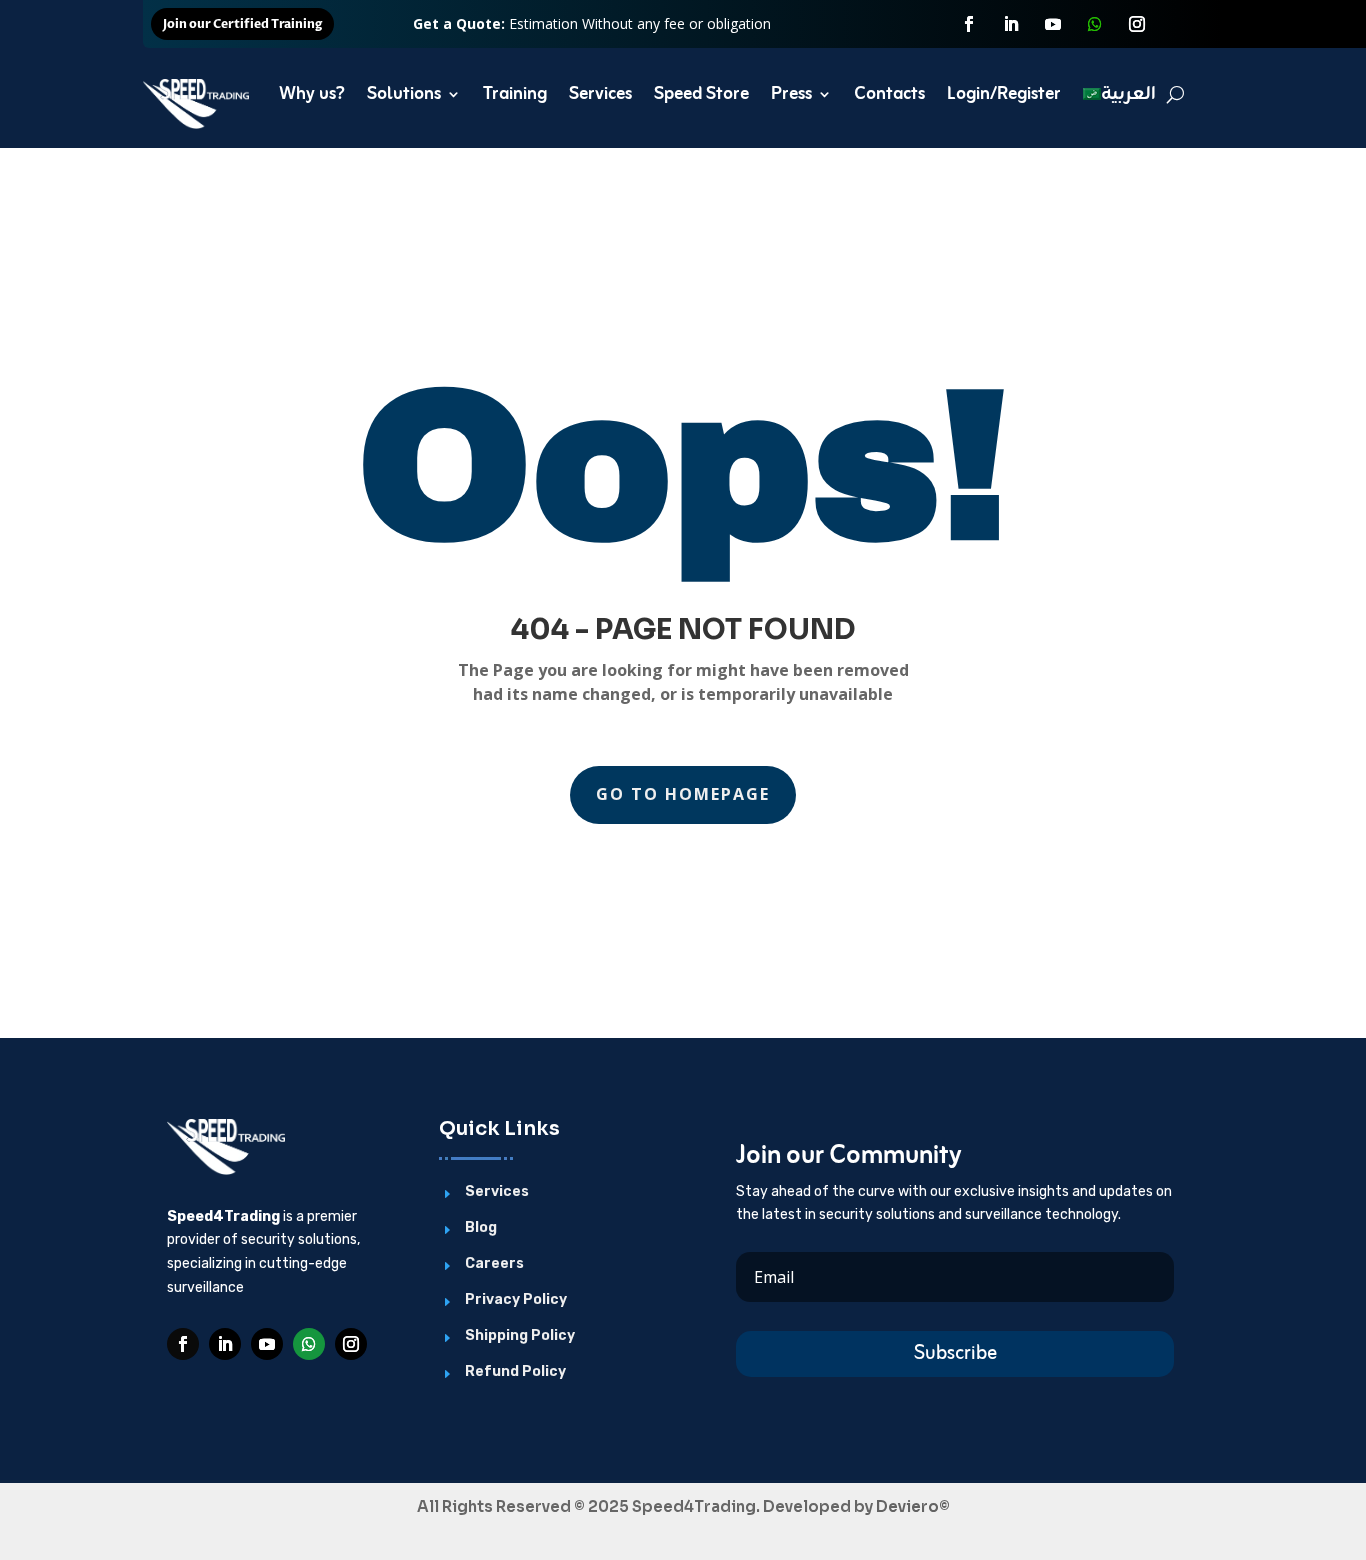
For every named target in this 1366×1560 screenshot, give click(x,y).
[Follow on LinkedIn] (1011, 24)
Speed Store (701, 94)
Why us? (312, 94)
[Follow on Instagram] (1137, 24)
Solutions (404, 94)
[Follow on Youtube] (1053, 24)
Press (791, 94)
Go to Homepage (683, 794)
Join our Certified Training (242, 24)
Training (515, 94)
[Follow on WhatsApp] (1095, 24)
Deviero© (913, 1506)
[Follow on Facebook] (969, 24)
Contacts (889, 94)
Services (600, 94)
